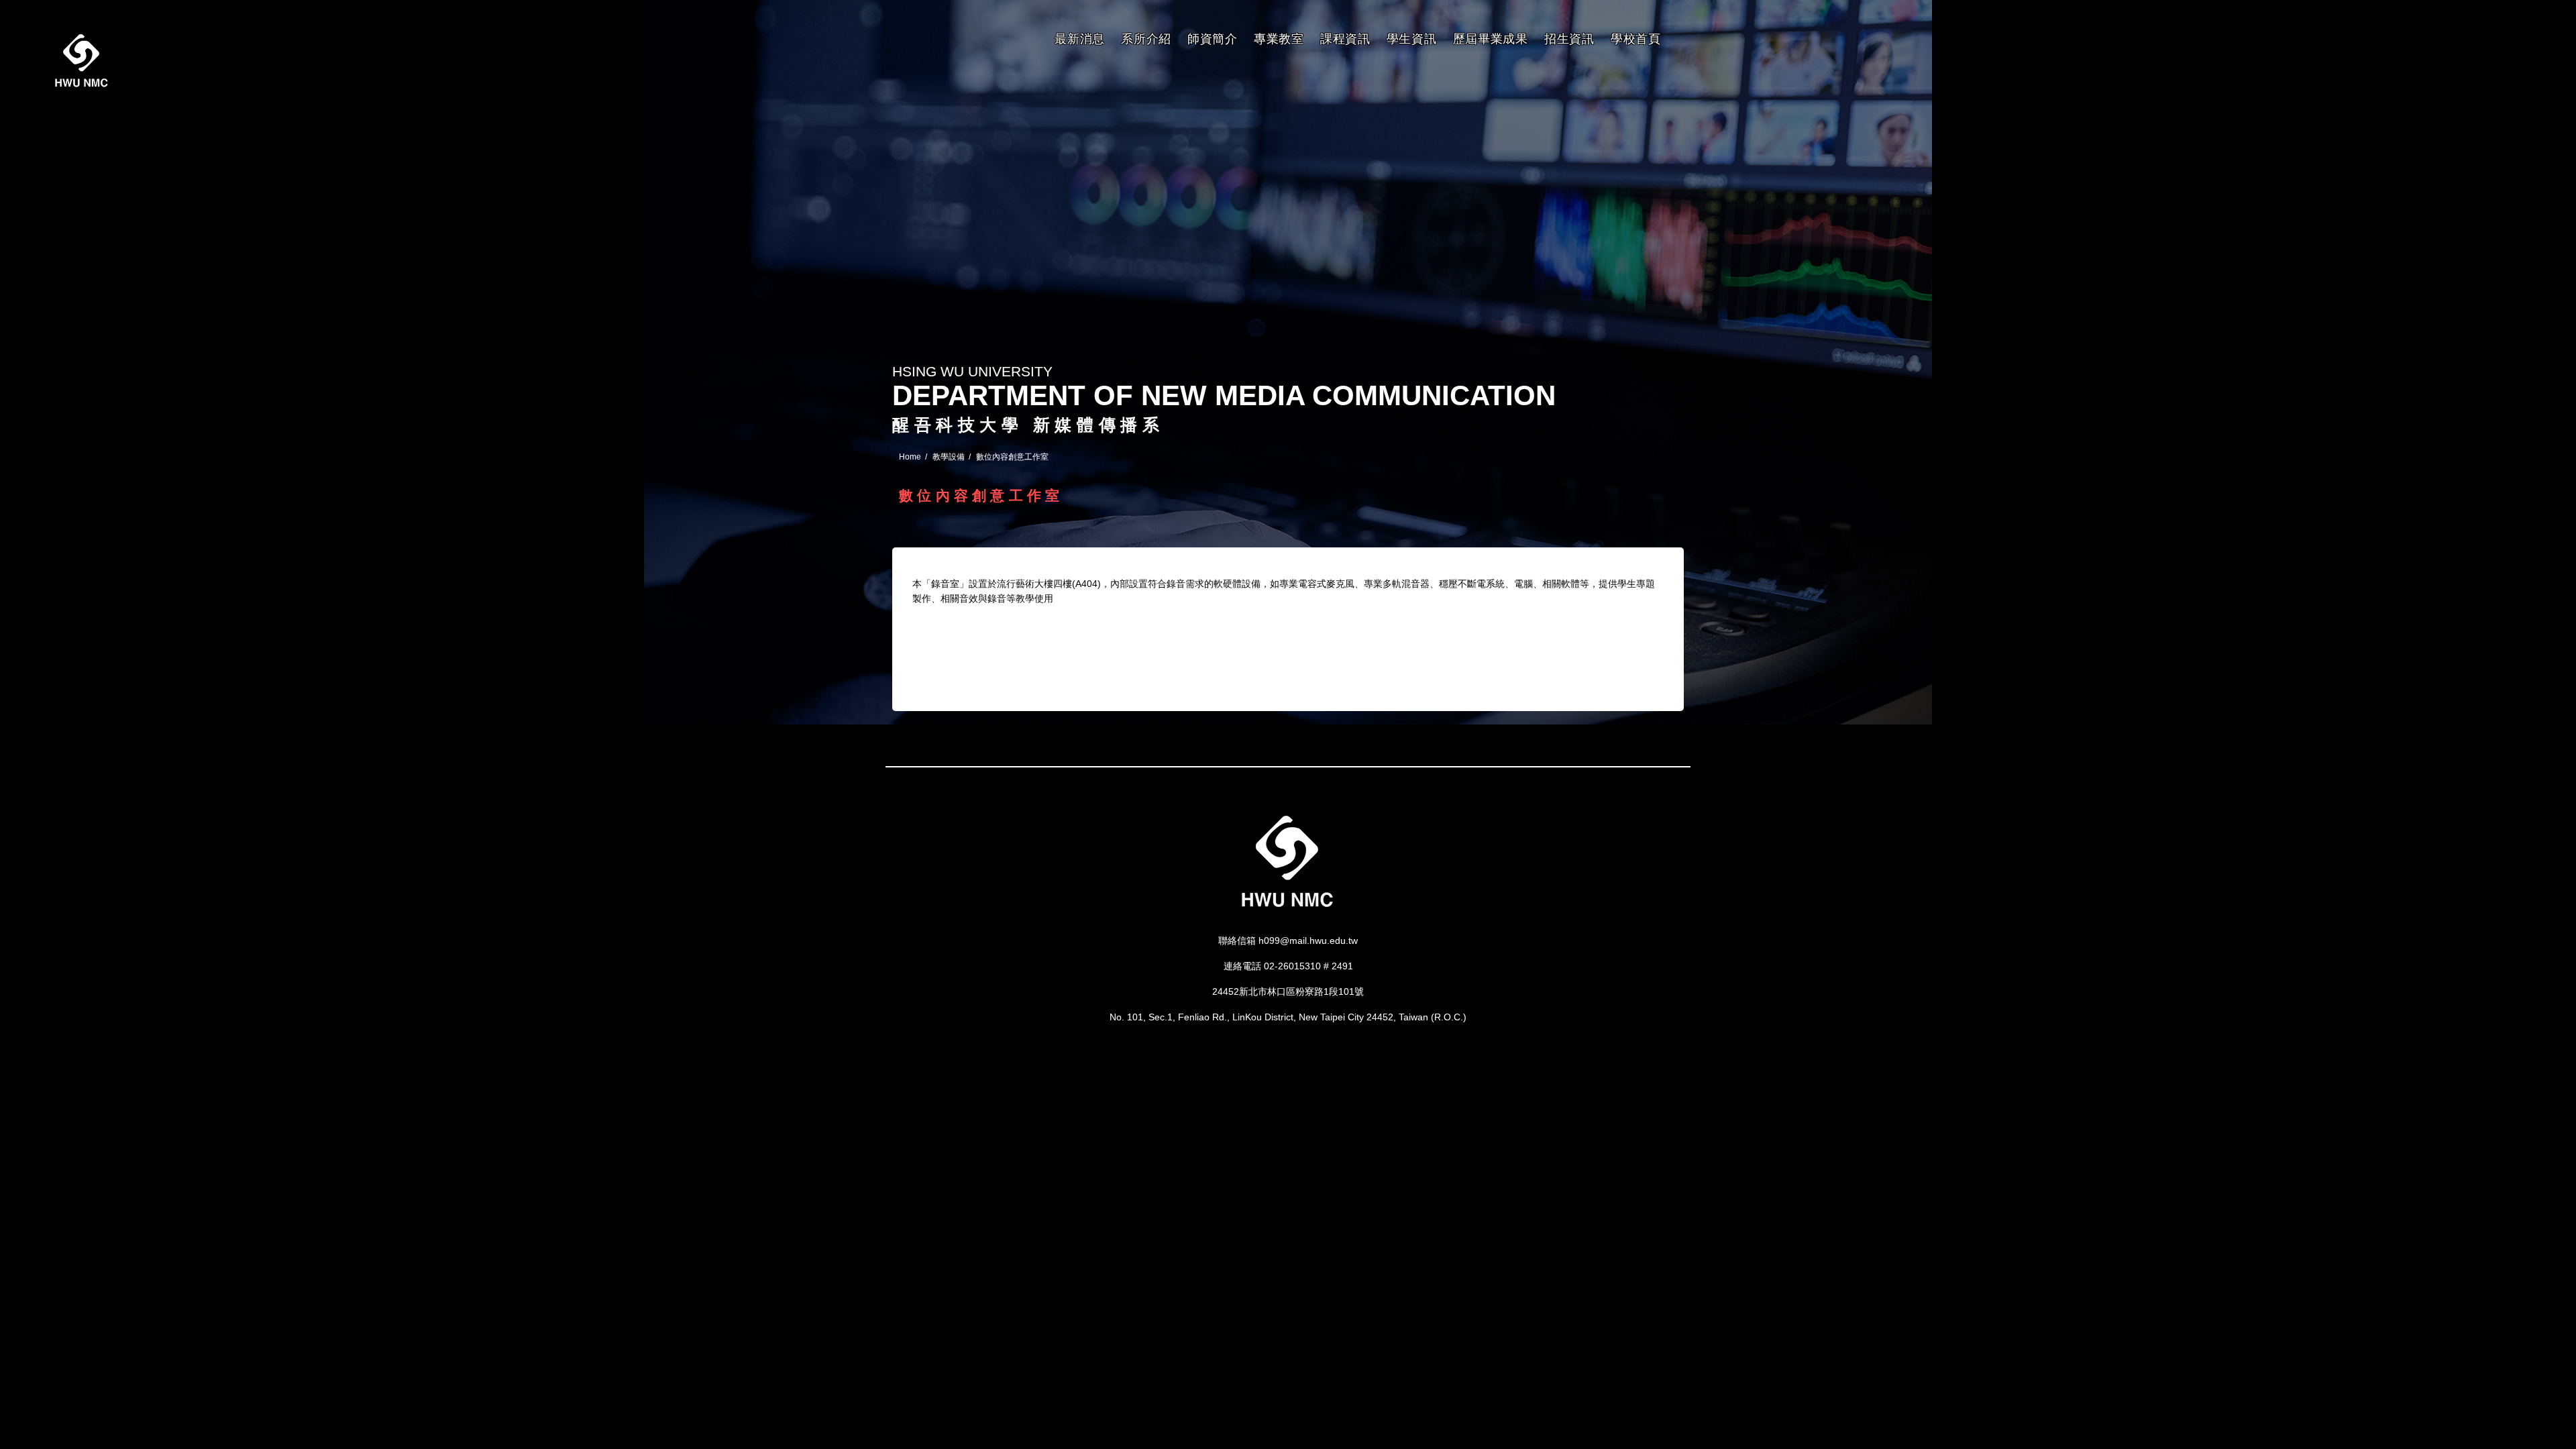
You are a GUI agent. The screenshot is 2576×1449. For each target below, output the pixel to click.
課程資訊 (1345, 39)
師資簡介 (1213, 39)
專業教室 (1279, 39)
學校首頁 (1636, 39)
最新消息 (1080, 39)
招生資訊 (1569, 39)
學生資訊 (1412, 39)
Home (910, 457)
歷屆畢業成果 (1491, 39)
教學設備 (949, 457)
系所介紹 (1146, 39)
